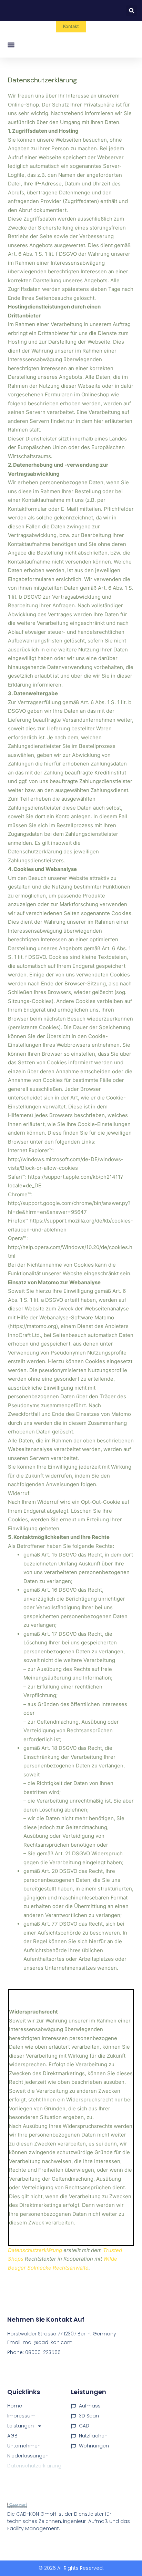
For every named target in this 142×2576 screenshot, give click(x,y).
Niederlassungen (28, 2456)
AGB (12, 2436)
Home (15, 2406)
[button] (131, 11)
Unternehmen (24, 2446)
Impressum (21, 2416)
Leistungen (21, 2426)
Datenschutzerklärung (35, 2250)
